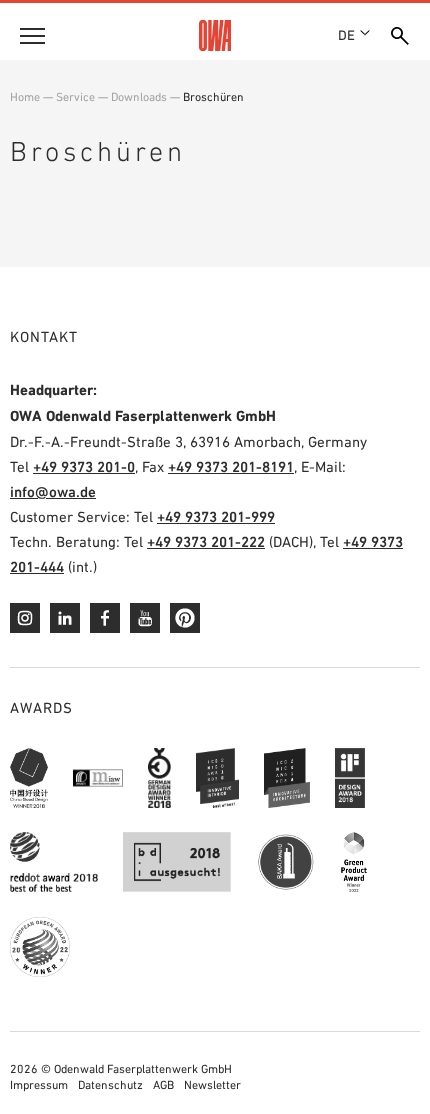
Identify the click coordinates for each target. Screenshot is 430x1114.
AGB (163, 1085)
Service (75, 97)
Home (25, 97)
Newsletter (212, 1085)
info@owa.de (53, 491)
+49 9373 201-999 (216, 516)
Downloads (139, 97)
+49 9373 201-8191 (231, 466)
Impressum (39, 1085)
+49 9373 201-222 (206, 541)
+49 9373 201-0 (84, 466)
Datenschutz (110, 1085)
